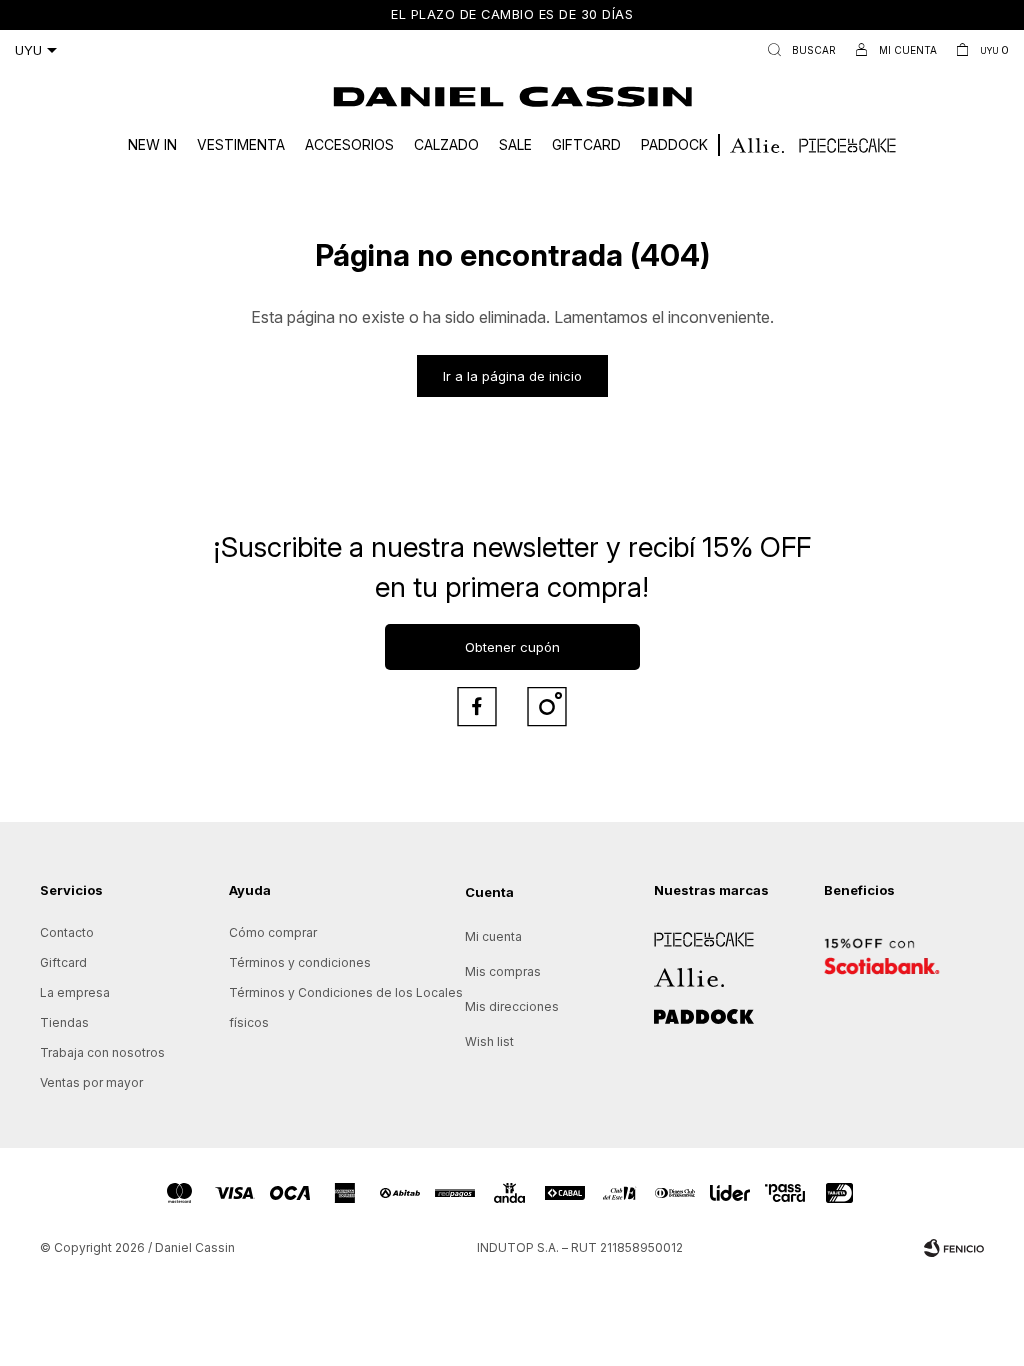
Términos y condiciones (300, 962)
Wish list (489, 1041)
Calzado (446, 144)
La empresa (75, 992)
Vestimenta (241, 144)
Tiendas (64, 1022)
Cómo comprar (273, 932)
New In (152, 144)
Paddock (674, 144)
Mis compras (503, 971)
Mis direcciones (512, 1006)
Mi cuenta (493, 936)
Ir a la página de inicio (512, 376)
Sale (515, 144)
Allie (666, 970)
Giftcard (586, 144)
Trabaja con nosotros (102, 1052)
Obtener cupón (512, 647)
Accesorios (349, 144)
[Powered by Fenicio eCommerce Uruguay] (954, 1248)
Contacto (67, 932)
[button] (797, 50)
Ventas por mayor (91, 1082)
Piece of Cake (696, 932)
